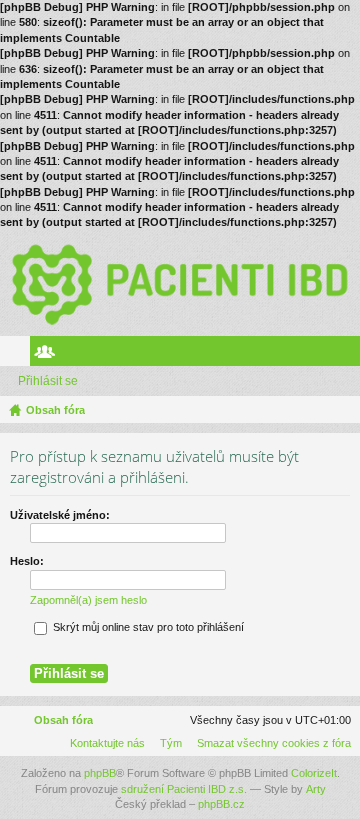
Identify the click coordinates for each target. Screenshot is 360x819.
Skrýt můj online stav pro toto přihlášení (147, 627)
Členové (49, 355)
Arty (316, 789)
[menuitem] (270, 743)
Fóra (19, 355)
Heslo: (27, 561)
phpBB (100, 773)
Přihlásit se (48, 381)
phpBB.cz (221, 804)
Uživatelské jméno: (60, 515)
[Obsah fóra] (180, 283)
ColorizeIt (314, 773)
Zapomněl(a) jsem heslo (88, 600)
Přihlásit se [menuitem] (349, 355)
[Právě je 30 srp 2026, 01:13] (341, 410)
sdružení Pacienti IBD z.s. (184, 789)
